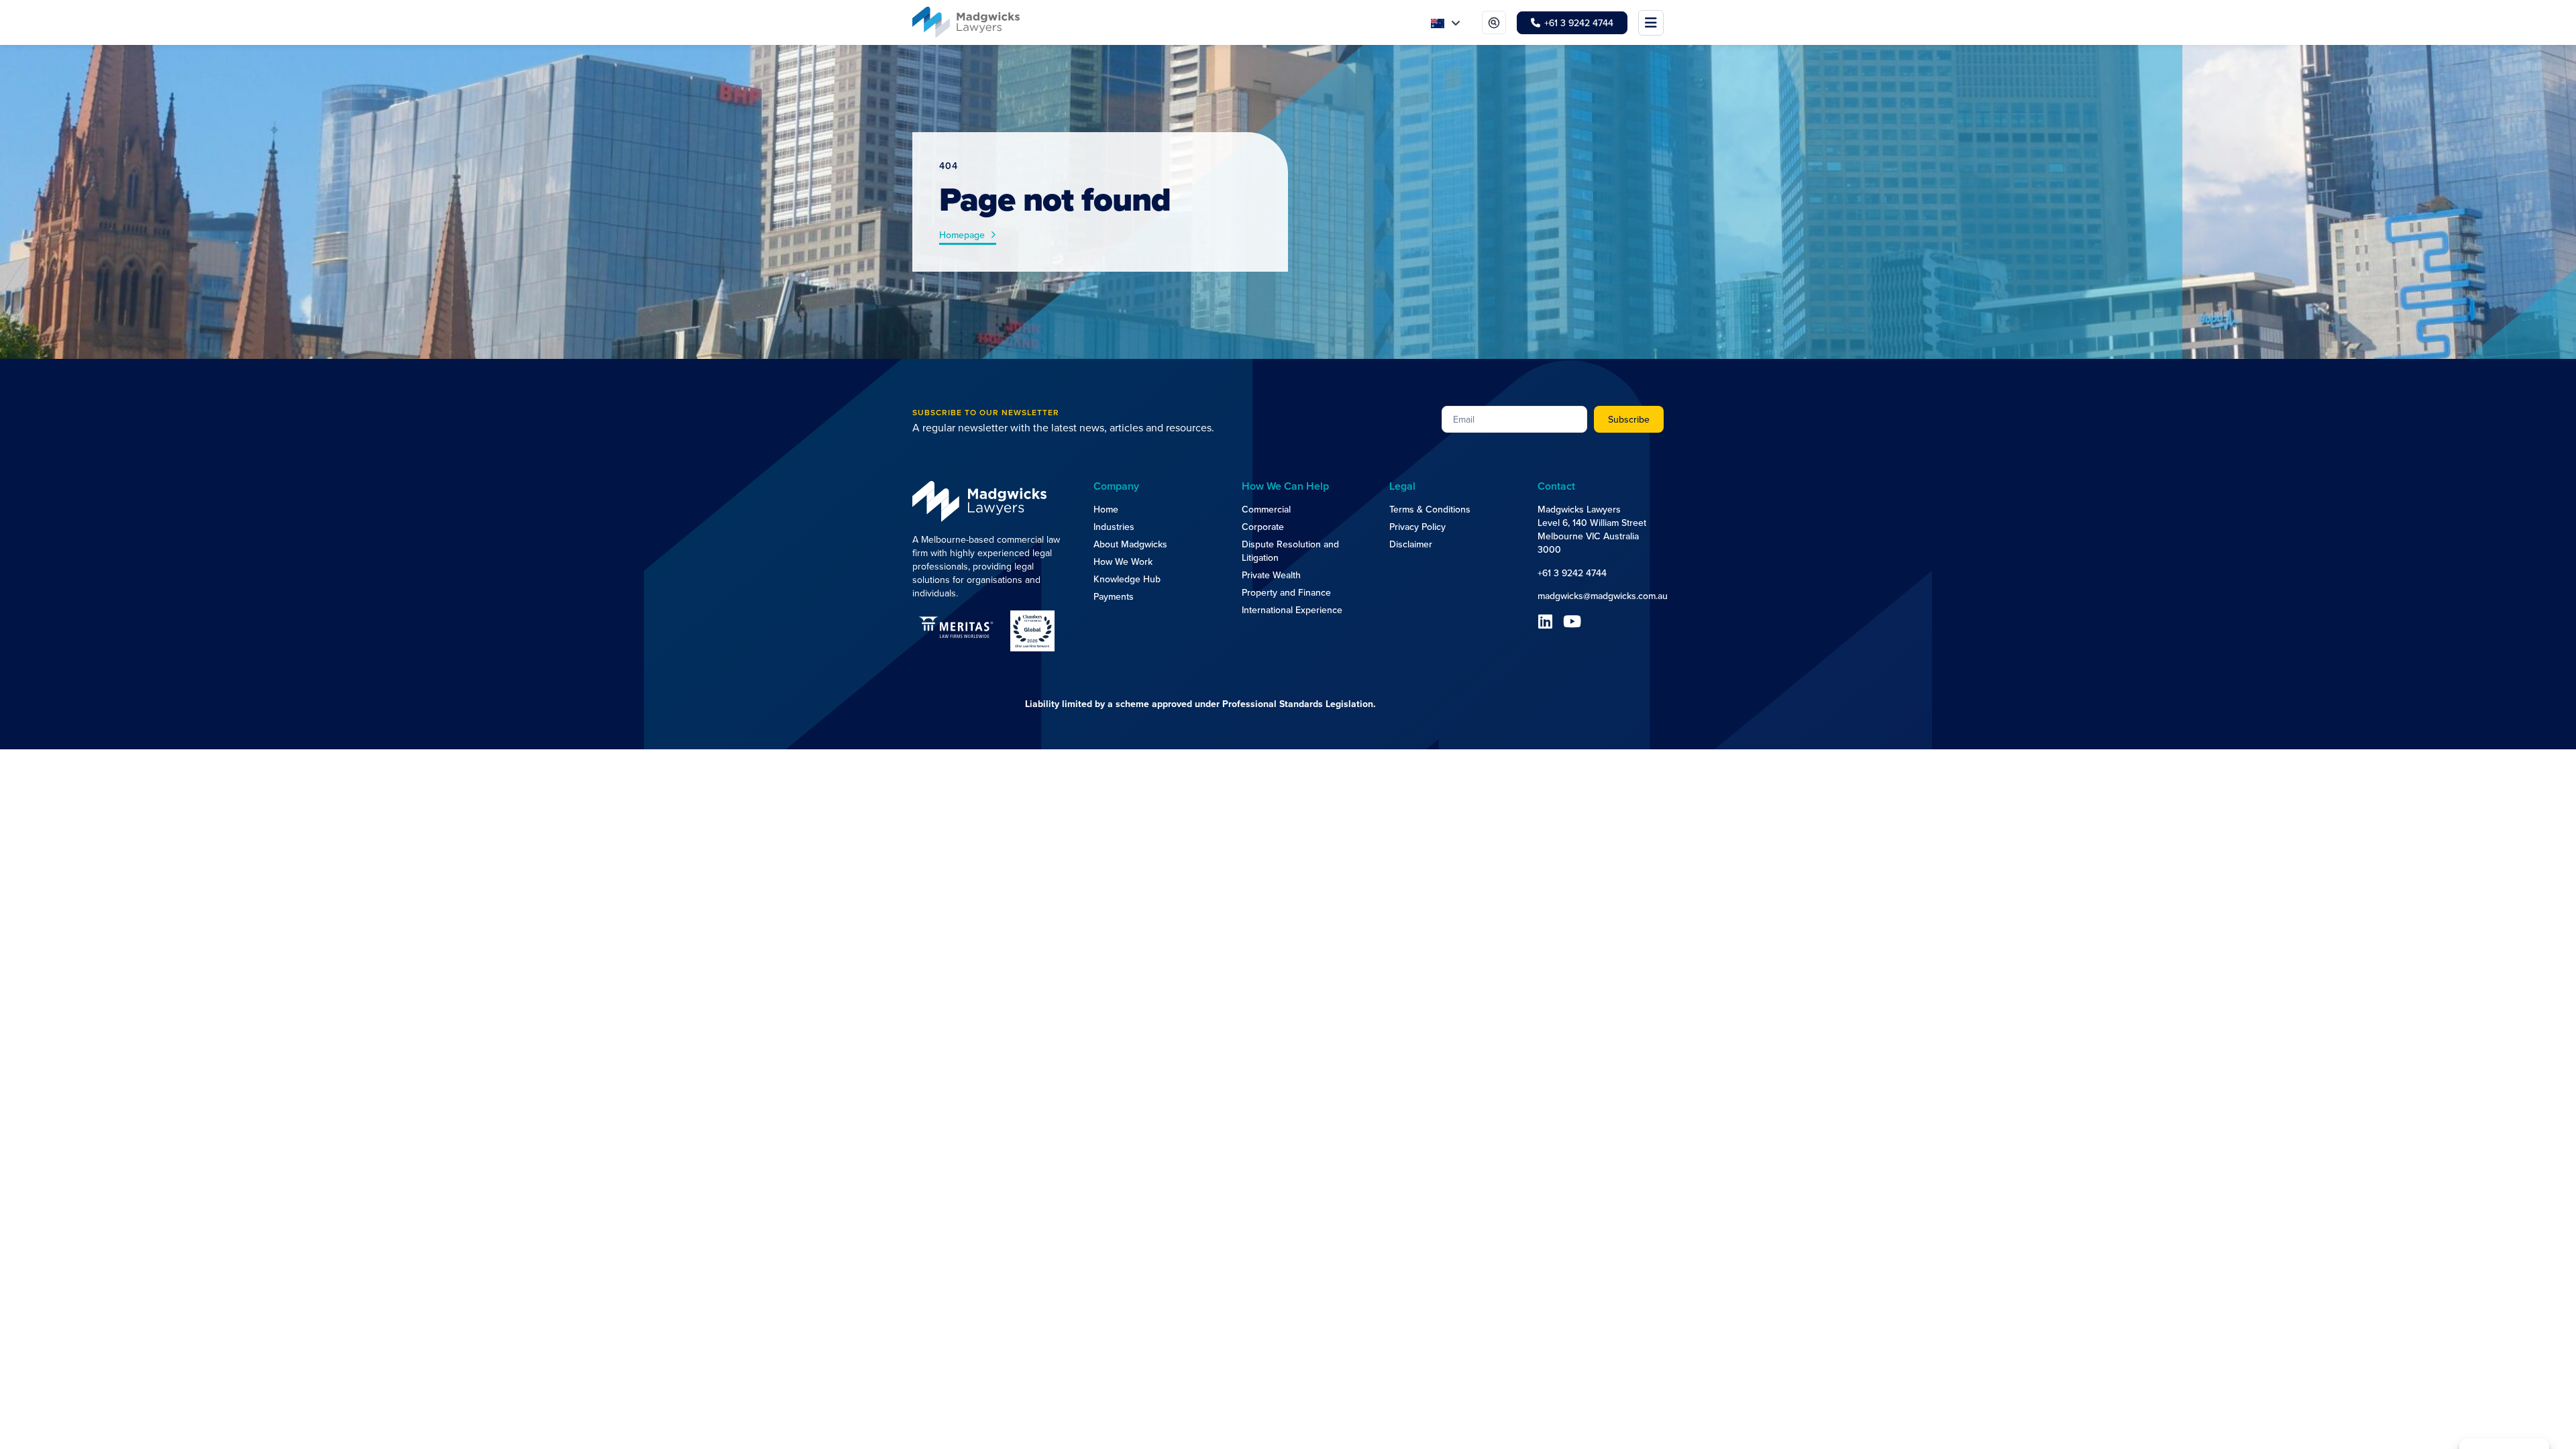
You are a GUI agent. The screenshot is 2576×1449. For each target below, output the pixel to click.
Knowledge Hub (1127, 579)
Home (1106, 509)
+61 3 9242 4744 (1572, 573)
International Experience (1292, 610)
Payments (1114, 596)
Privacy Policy (1417, 527)
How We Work (1123, 561)
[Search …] (1494, 22)
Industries (1114, 527)
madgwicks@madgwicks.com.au (1603, 596)
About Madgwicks (1130, 544)
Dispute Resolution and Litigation (1290, 551)
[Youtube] (1572, 621)
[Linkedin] (1546, 621)
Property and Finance (1286, 592)
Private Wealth (1271, 575)
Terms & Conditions (1430, 509)
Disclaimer (1411, 544)
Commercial (1266, 509)
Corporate (1263, 527)
